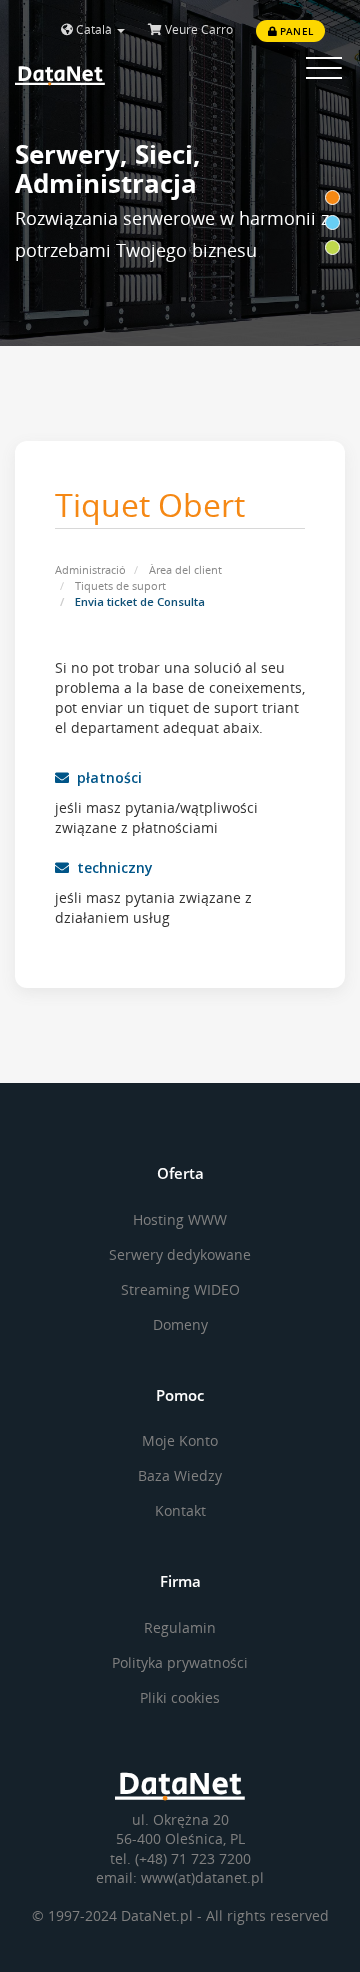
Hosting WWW (180, 1219)
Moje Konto (180, 1440)
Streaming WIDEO (180, 1289)
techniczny (111, 867)
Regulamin (180, 1627)
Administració (90, 569)
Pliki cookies (180, 1697)
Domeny (180, 1324)
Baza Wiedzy (180, 1475)
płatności (105, 777)
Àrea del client (185, 569)
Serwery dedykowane (180, 1254)
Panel (295, 31)
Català (94, 29)
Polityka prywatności (180, 1662)
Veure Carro (197, 29)
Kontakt (180, 1510)
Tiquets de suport (120, 585)
